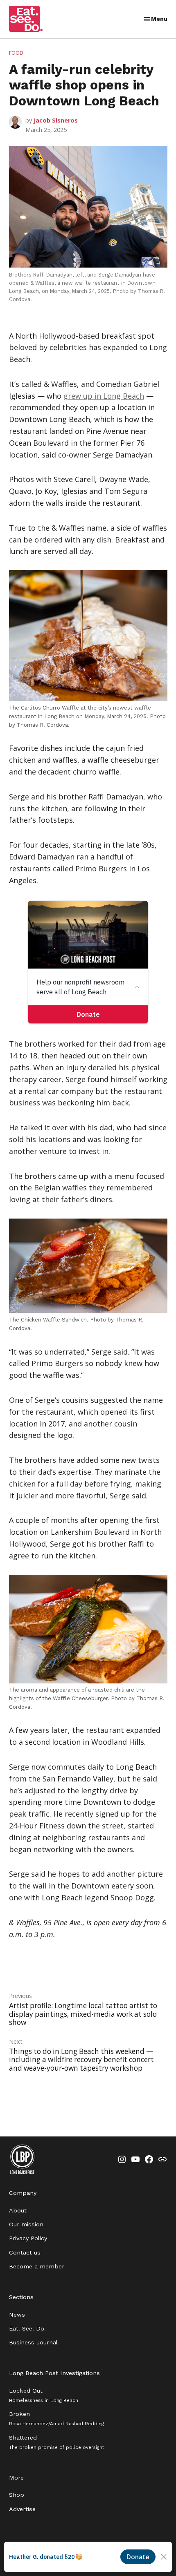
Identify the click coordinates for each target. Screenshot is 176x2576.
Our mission (26, 2224)
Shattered (56, 2442)
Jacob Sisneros (56, 120)
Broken (56, 2419)
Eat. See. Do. (27, 2328)
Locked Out (44, 2395)
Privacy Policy (28, 2238)
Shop (17, 2495)
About (18, 2210)
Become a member (37, 2266)
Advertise (22, 2509)
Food (16, 53)
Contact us (25, 2252)
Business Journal (33, 2342)
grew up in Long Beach (104, 396)
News (17, 2315)
